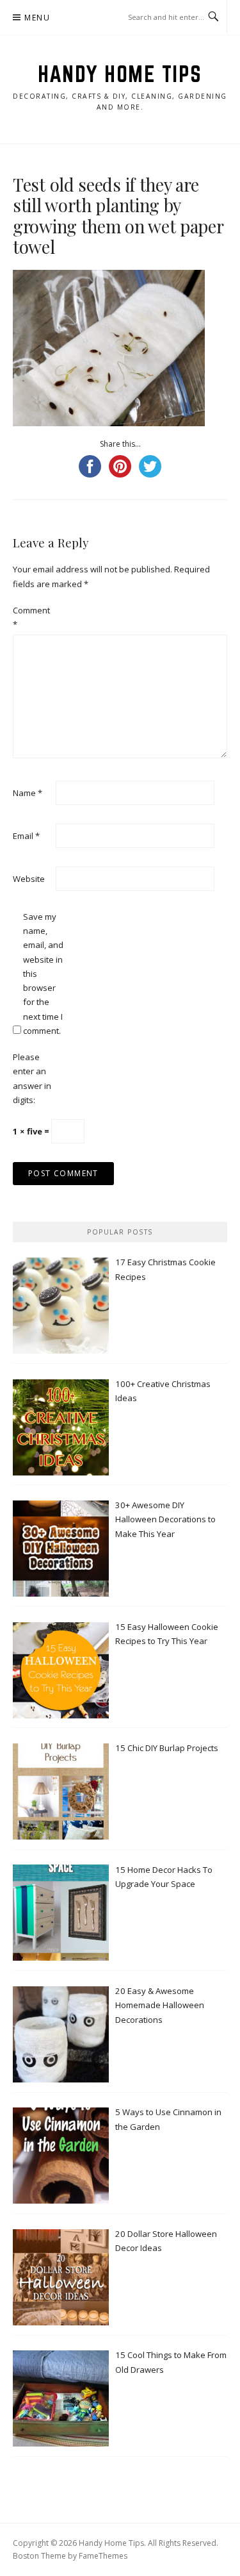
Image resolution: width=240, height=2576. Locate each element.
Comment (31, 617)
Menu (37, 18)
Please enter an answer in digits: (32, 1078)
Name (28, 793)
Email (26, 836)
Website (29, 879)
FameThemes (103, 2556)
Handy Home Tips (120, 74)
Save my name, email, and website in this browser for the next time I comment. (43, 974)
